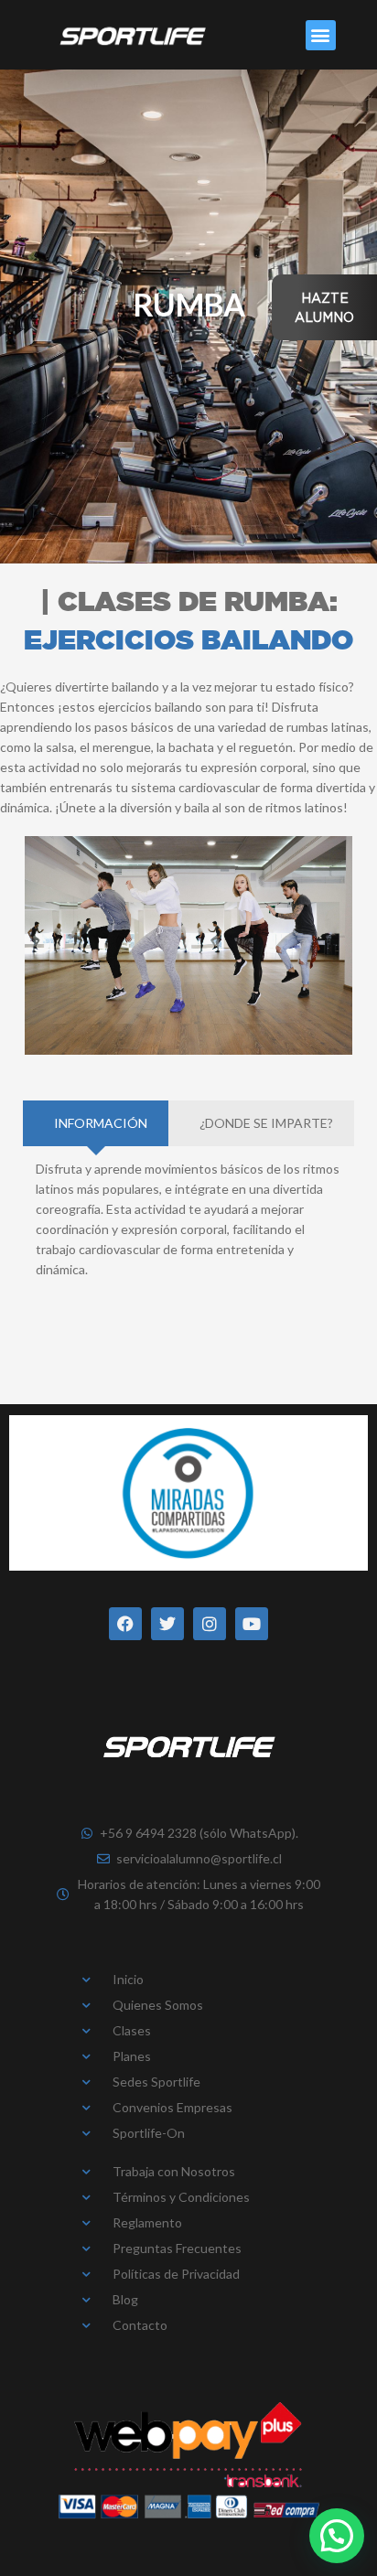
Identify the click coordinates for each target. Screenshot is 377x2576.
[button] (321, 35)
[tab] (96, 1123)
